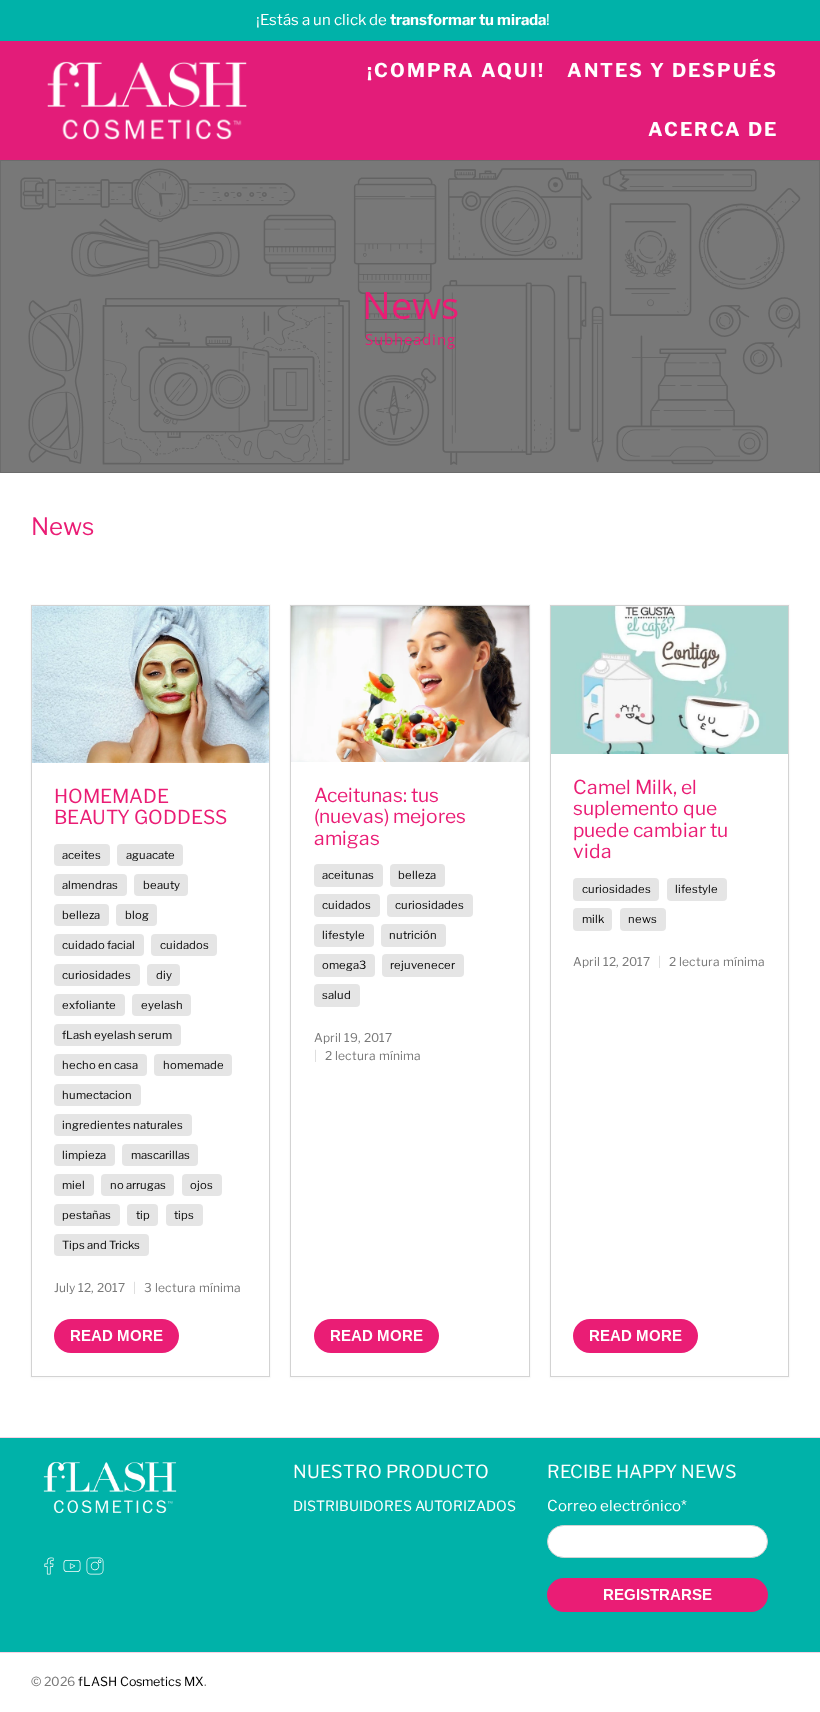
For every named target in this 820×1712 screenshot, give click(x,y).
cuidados (184, 945)
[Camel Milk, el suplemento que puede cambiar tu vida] (670, 680)
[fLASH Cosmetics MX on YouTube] (72, 1569)
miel (73, 1185)
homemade (193, 1065)
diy (164, 975)
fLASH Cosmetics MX (141, 1681)
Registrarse (657, 1594)
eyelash (162, 1005)
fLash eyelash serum (117, 1035)
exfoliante (89, 1005)
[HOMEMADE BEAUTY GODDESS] (151, 685)
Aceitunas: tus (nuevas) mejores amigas (390, 816)
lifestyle (343, 935)
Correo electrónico (617, 1506)
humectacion (97, 1095)
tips (184, 1215)
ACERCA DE (713, 129)
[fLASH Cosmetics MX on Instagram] (95, 1569)
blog (137, 915)
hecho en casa (100, 1065)
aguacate (150, 855)
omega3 (344, 965)
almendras (90, 885)
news (642, 919)
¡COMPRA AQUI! (456, 70)
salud (336, 995)
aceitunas (348, 875)
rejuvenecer (422, 965)
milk (593, 919)
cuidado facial (98, 945)
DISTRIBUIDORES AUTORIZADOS (404, 1505)
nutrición (413, 935)
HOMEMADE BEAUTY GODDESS (140, 807)
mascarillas (160, 1155)
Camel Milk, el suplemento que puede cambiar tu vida (650, 819)
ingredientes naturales (122, 1125)
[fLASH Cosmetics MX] (147, 100)
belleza (81, 915)
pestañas (86, 1215)
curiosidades (96, 975)
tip (143, 1215)
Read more (116, 1335)
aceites (81, 855)
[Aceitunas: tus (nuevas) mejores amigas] (410, 684)
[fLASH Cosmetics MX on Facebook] (49, 1569)
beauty (161, 885)
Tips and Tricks (101, 1245)
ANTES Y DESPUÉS (672, 70)
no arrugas (138, 1185)
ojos (201, 1185)
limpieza (84, 1155)
